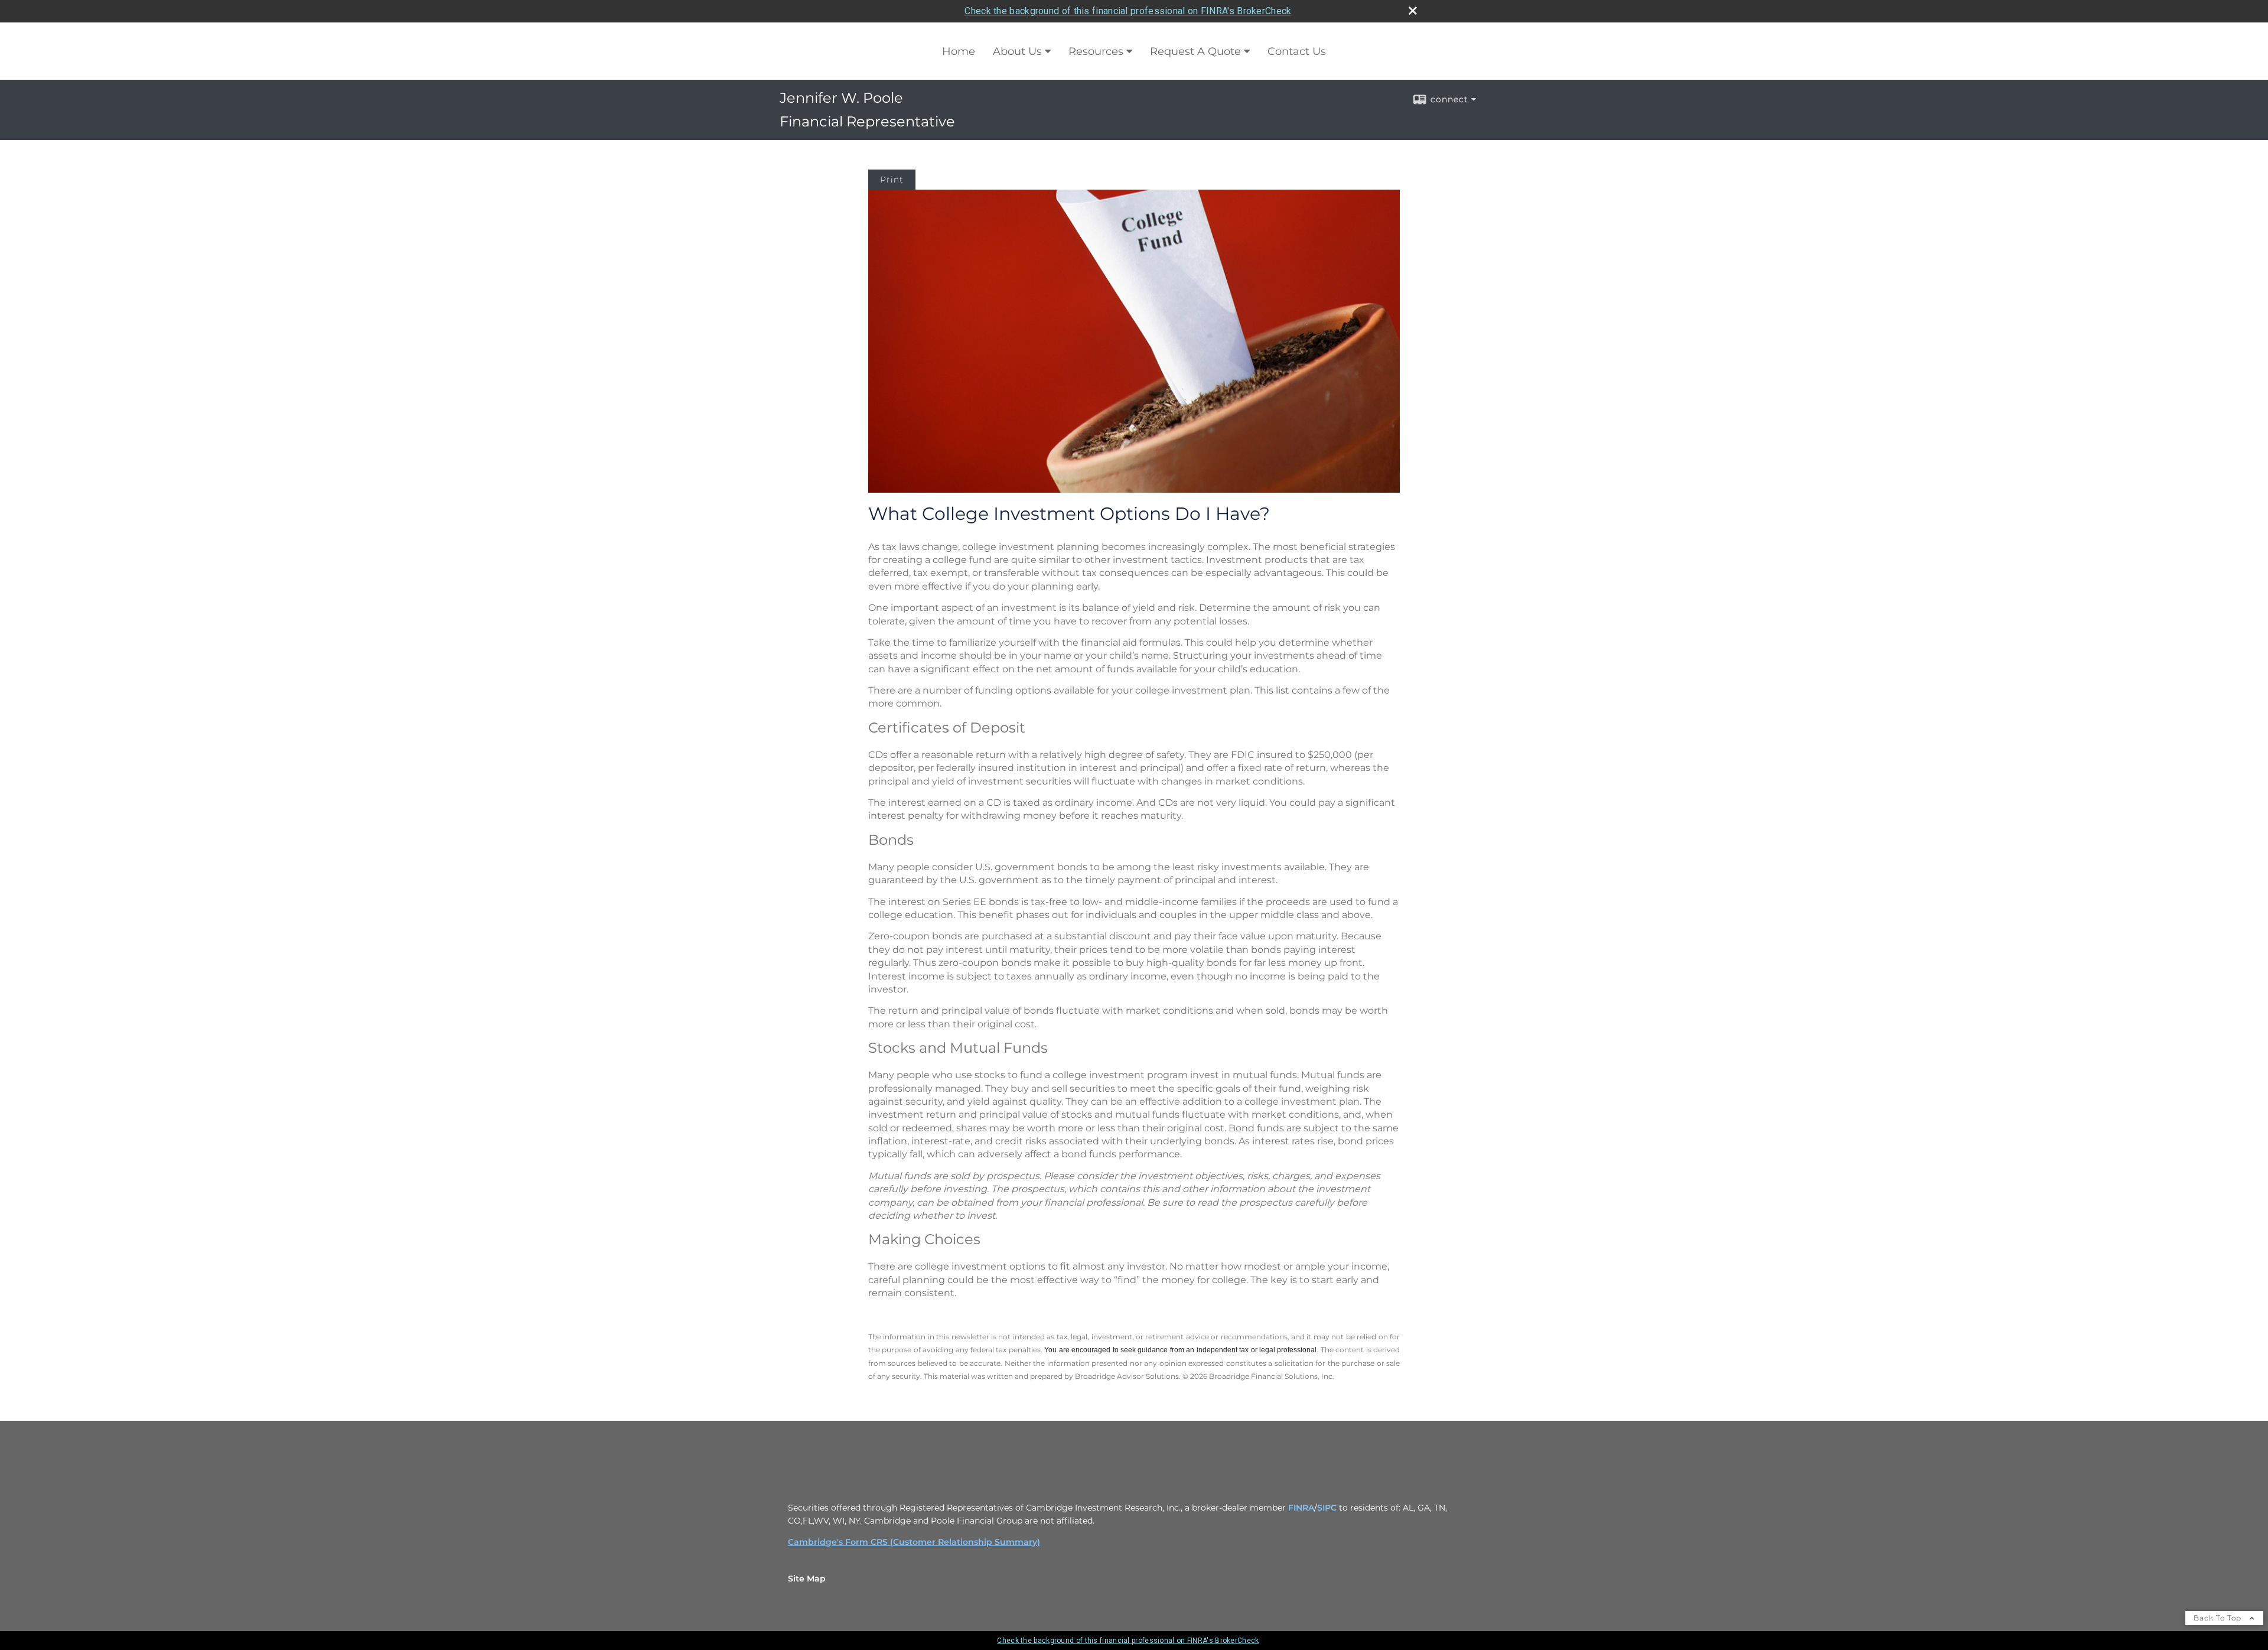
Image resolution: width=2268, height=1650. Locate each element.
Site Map (807, 1579)
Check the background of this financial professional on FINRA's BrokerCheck (1128, 11)
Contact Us (1297, 51)
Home (959, 51)
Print (892, 180)
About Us (1017, 51)
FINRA (1301, 1508)
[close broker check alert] (1413, 11)
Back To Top (2219, 1618)
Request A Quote (1195, 51)
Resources (1096, 51)
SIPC (1327, 1508)
